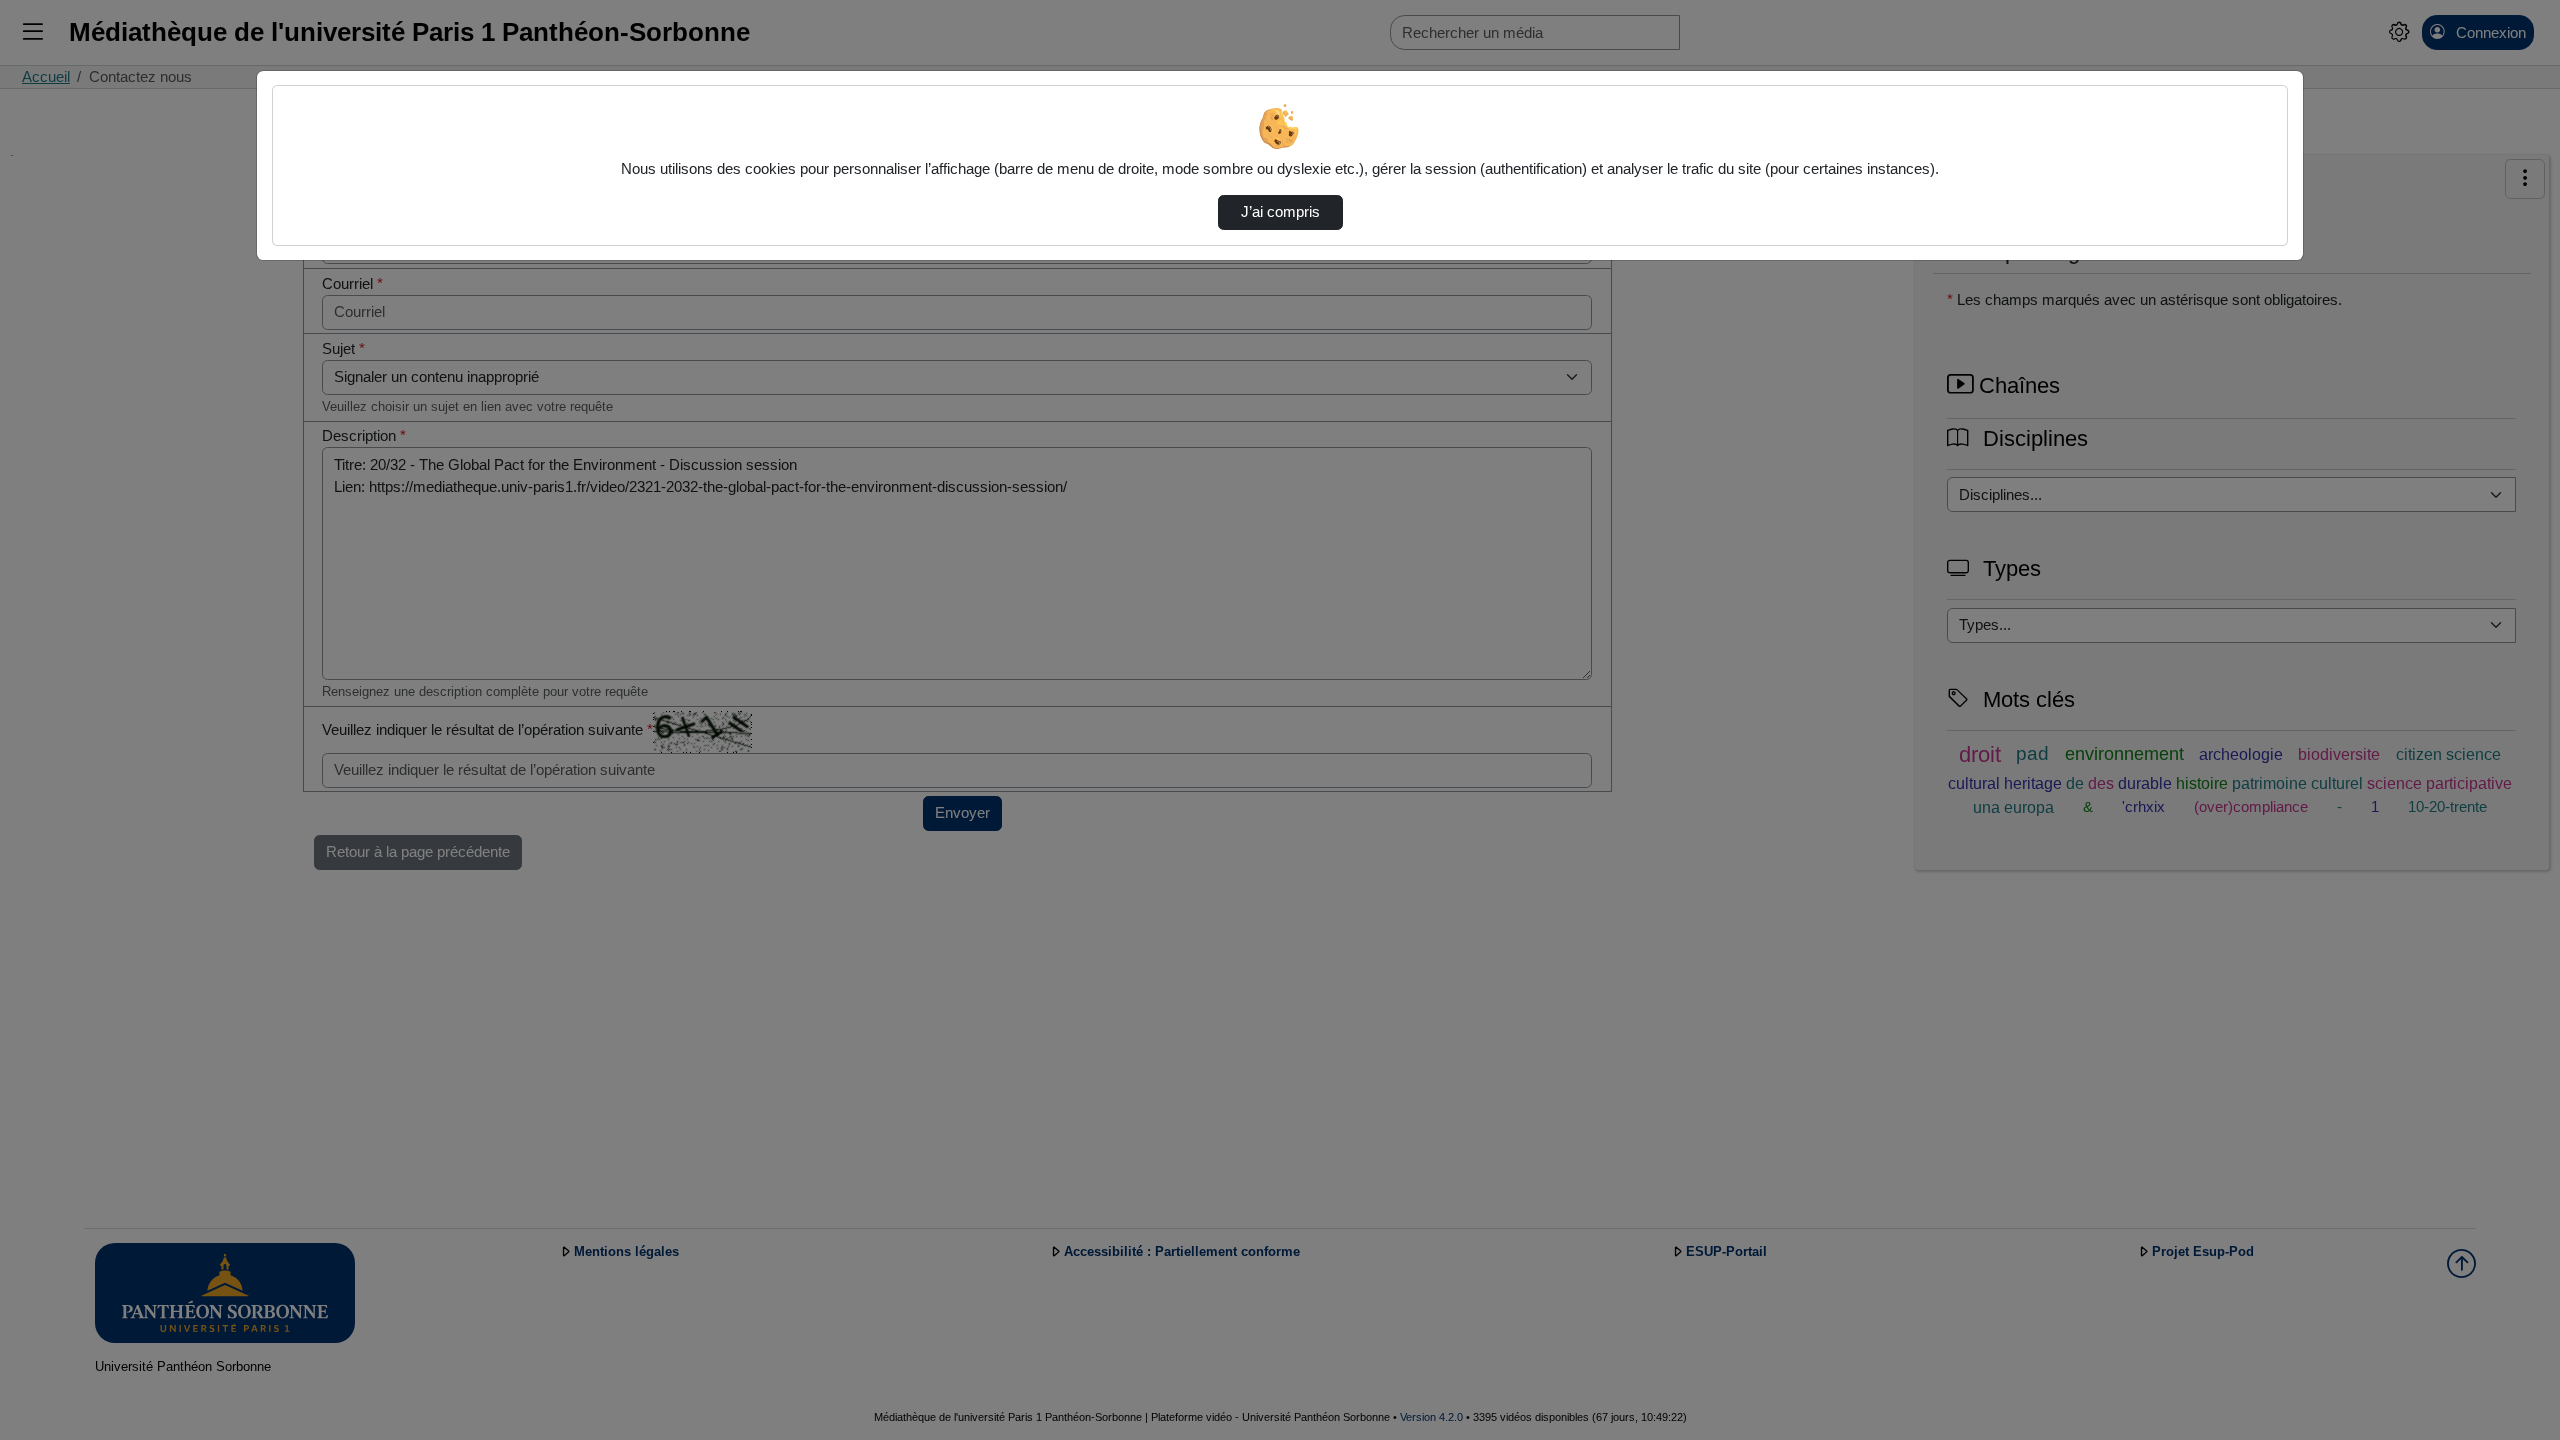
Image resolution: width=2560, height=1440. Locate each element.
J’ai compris (1280, 212)
